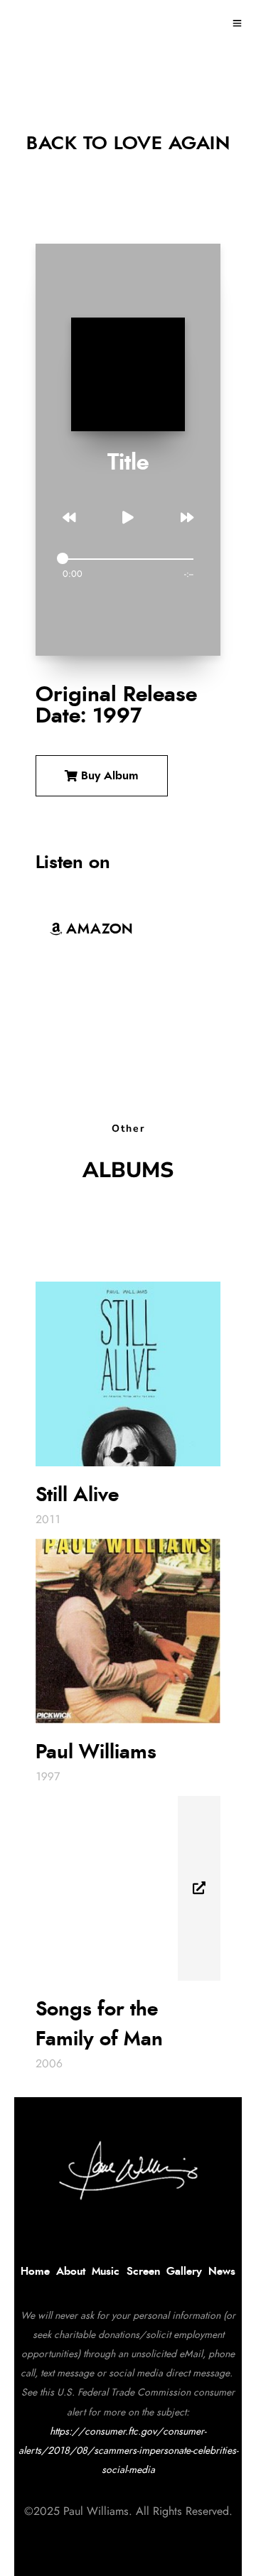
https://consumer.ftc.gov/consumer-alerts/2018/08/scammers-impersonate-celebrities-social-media (128, 2451)
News (222, 2272)
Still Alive (77, 1495)
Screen (143, 2272)
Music (106, 2272)
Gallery (184, 2272)
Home (35, 2272)
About (71, 2272)
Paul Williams (96, 1753)
